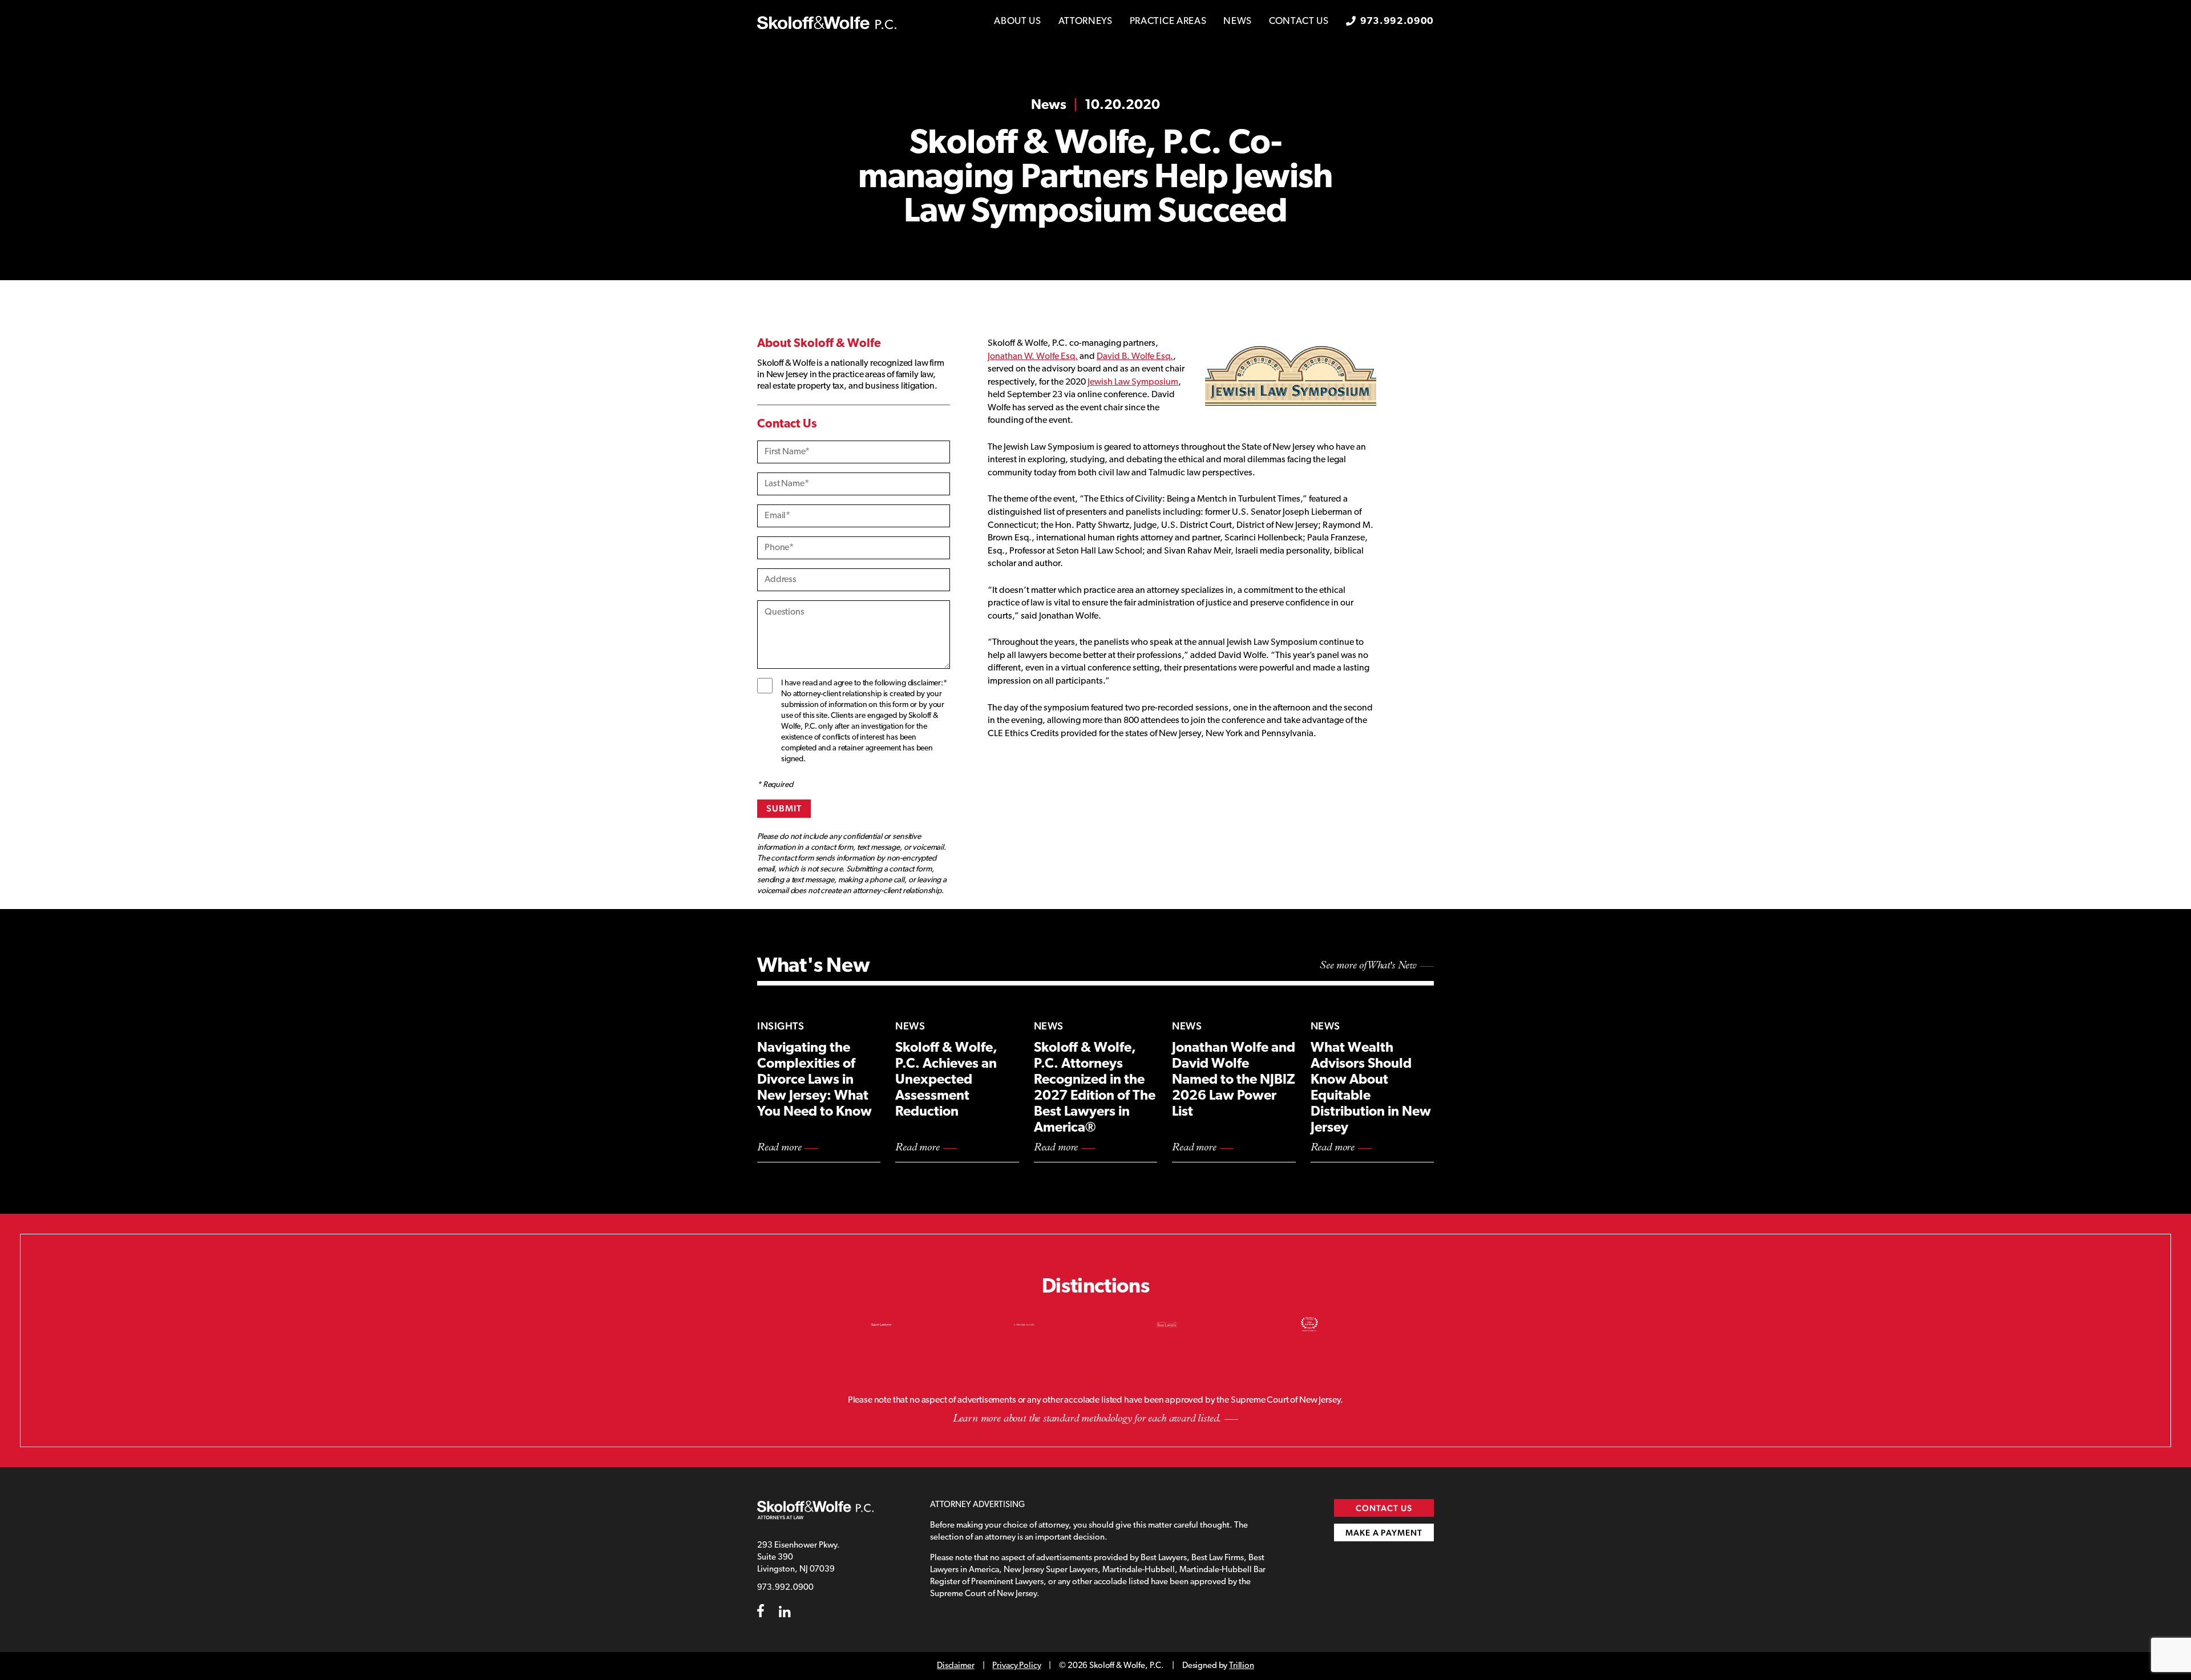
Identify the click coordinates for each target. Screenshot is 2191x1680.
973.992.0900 (1397, 21)
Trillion (1242, 1666)
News (1238, 21)
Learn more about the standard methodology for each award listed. (1087, 1419)
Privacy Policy (1016, 1666)
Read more (779, 1148)
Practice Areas (1168, 21)
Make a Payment (1384, 1532)
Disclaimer (956, 1666)
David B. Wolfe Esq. (1135, 357)
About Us (1017, 21)
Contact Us (1299, 21)
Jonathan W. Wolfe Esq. (1033, 357)
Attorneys (1086, 21)
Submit (784, 808)
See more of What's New (1368, 966)
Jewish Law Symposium (1133, 382)
